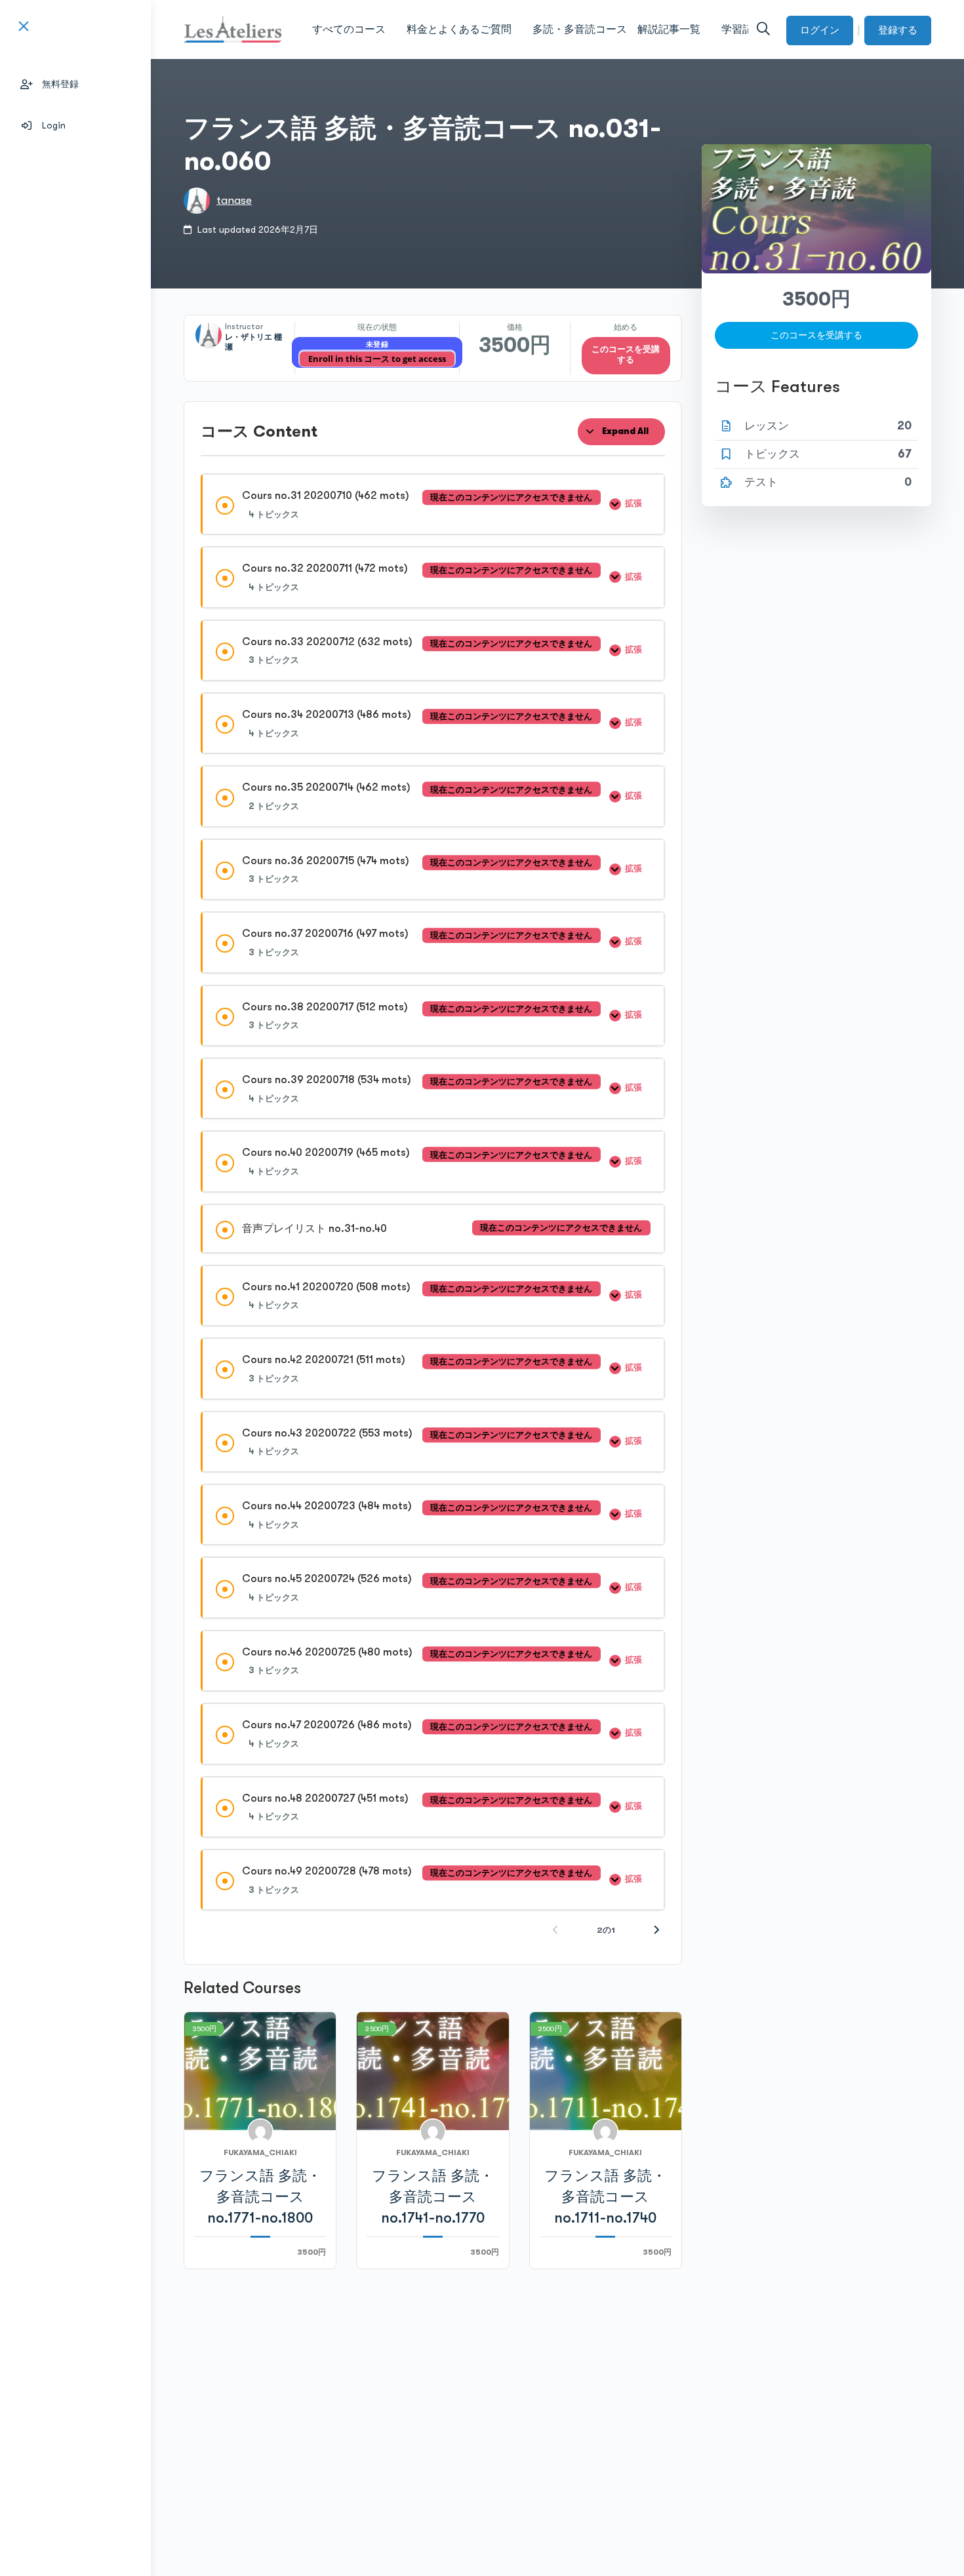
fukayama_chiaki (260, 2152)
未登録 (377, 345)
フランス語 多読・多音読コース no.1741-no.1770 (433, 2197)
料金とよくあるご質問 (459, 30)
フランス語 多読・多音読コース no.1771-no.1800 (260, 2197)
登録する (898, 30)
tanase (234, 200)
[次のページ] (657, 1931)
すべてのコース (349, 30)
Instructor (244, 327)
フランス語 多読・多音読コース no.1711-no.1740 (605, 2197)
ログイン (820, 30)
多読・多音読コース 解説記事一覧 (616, 30)
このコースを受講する (626, 355)
